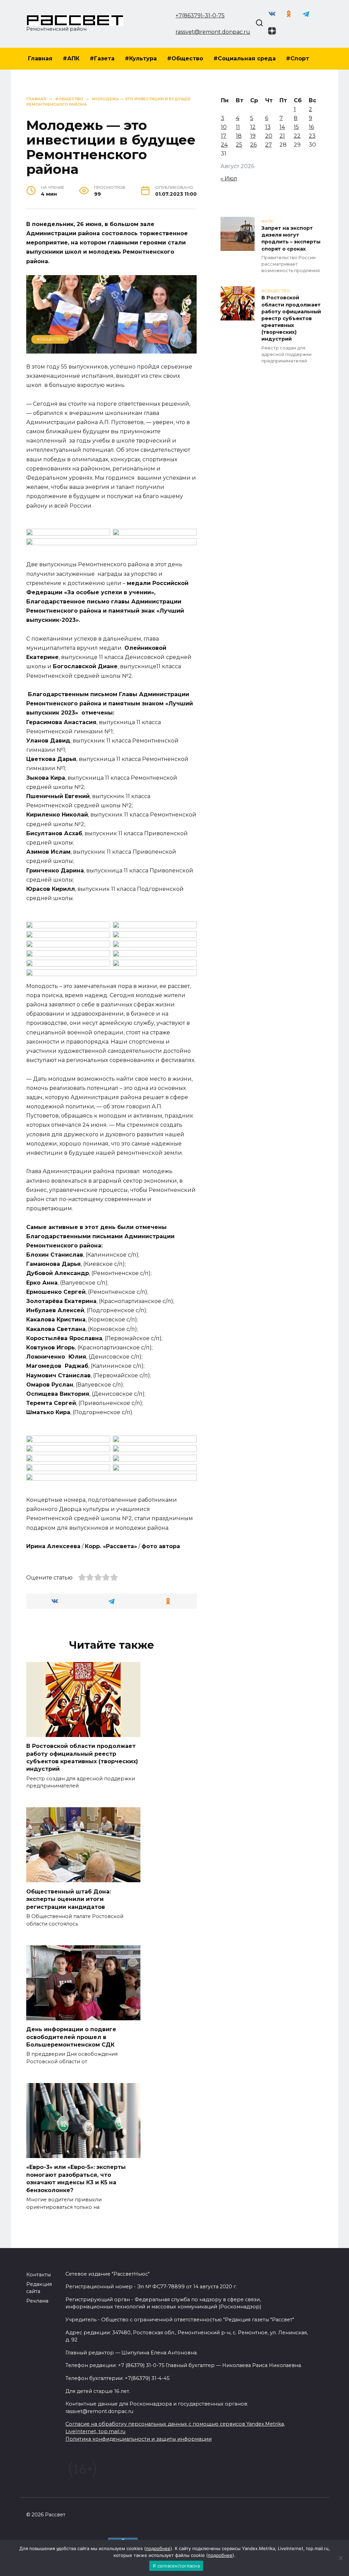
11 (238, 127)
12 (253, 127)
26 (253, 145)
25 (239, 145)
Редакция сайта (39, 2288)
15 (296, 127)
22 (297, 136)
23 (312, 136)
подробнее (158, 2548)
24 (224, 145)
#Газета (102, 58)
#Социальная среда (245, 58)
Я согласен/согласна (176, 2566)
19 (253, 136)
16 (311, 127)
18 (239, 136)
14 (282, 127)
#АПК (71, 58)
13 (268, 127)
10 (224, 127)
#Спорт (298, 58)
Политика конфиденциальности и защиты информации (139, 2439)
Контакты (39, 2275)
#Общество (185, 58)
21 (282, 136)
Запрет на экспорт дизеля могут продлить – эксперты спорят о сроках (291, 239)
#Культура (141, 58)
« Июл (229, 178)
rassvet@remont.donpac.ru (213, 32)
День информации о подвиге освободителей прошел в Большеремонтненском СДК (71, 2037)
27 (269, 145)
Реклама (37, 2301)
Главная (40, 58)
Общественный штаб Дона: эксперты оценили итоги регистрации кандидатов (69, 1899)
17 (224, 136)
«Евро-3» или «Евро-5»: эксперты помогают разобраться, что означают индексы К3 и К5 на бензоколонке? (76, 2178)
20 (269, 136)
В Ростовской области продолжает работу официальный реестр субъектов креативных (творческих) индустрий (82, 1757)
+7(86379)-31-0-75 (200, 16)
